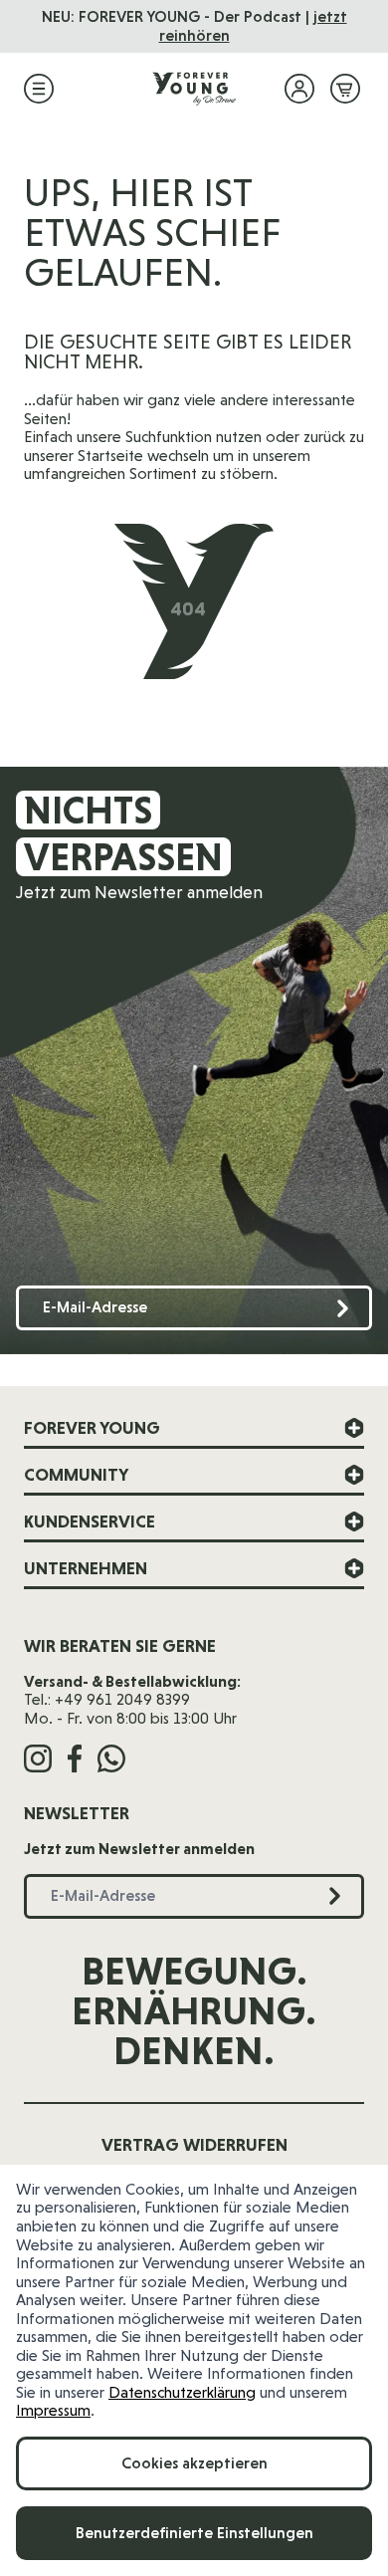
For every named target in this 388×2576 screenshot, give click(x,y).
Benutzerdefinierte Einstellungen (194, 2533)
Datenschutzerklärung (182, 2392)
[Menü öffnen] (39, 89)
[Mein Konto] (299, 89)
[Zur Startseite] (194, 89)
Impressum (53, 2410)
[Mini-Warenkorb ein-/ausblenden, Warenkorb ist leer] (345, 89)
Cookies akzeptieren (194, 2463)
